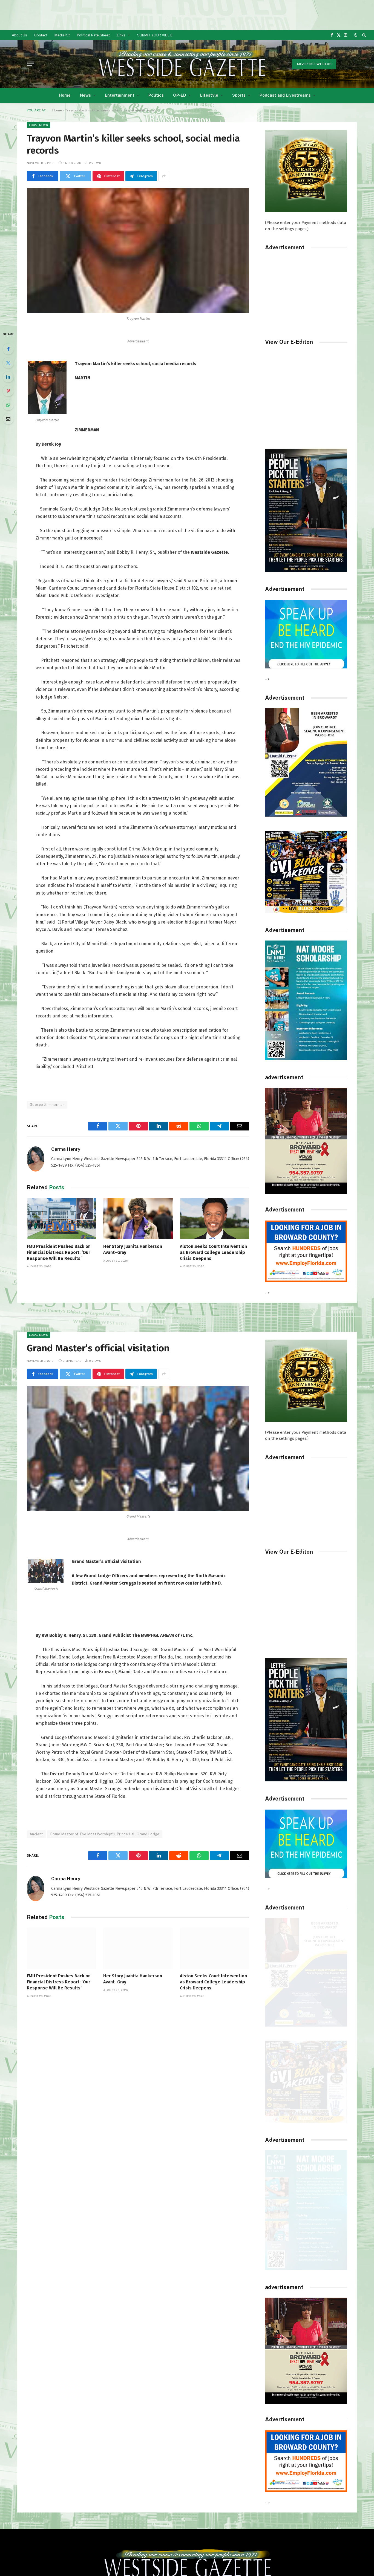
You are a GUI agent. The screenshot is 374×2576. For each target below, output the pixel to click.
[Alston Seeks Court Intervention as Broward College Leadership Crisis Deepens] (215, 1218)
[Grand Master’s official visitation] (138, 1448)
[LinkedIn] (8, 377)
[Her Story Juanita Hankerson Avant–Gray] (138, 1218)
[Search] (363, 35)
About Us (19, 35)
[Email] (8, 419)
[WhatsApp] (8, 405)
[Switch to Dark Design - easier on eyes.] (356, 35)
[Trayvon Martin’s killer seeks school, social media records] (138, 251)
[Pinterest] (8, 391)
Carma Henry (66, 1149)
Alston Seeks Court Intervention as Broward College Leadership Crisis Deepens (213, 1252)
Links (121, 35)
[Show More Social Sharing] (164, 176)
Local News (38, 125)
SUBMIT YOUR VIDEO (155, 35)
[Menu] (30, 64)
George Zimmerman (47, 1105)
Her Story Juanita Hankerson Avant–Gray (133, 1249)
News (85, 95)
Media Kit (62, 35)
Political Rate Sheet (93, 35)
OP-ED (180, 95)
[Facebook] (8, 349)
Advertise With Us (314, 64)
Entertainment (120, 95)
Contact (41, 35)
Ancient (36, 1834)
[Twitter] (8, 363)
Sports (239, 95)
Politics (156, 95)
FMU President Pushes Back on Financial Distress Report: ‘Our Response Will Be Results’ (59, 1252)
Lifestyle (209, 95)
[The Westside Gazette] (182, 64)
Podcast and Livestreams (285, 95)
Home (65, 95)
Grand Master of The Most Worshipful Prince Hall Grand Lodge (105, 1834)
